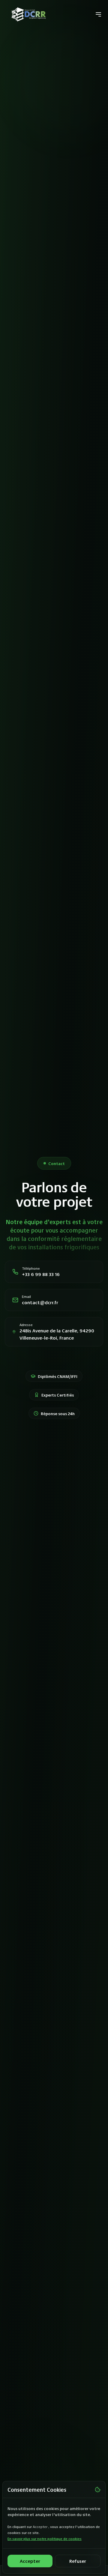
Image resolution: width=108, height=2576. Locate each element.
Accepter (30, 2561)
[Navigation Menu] (98, 14)
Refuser (78, 2561)
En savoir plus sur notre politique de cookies (45, 2539)
